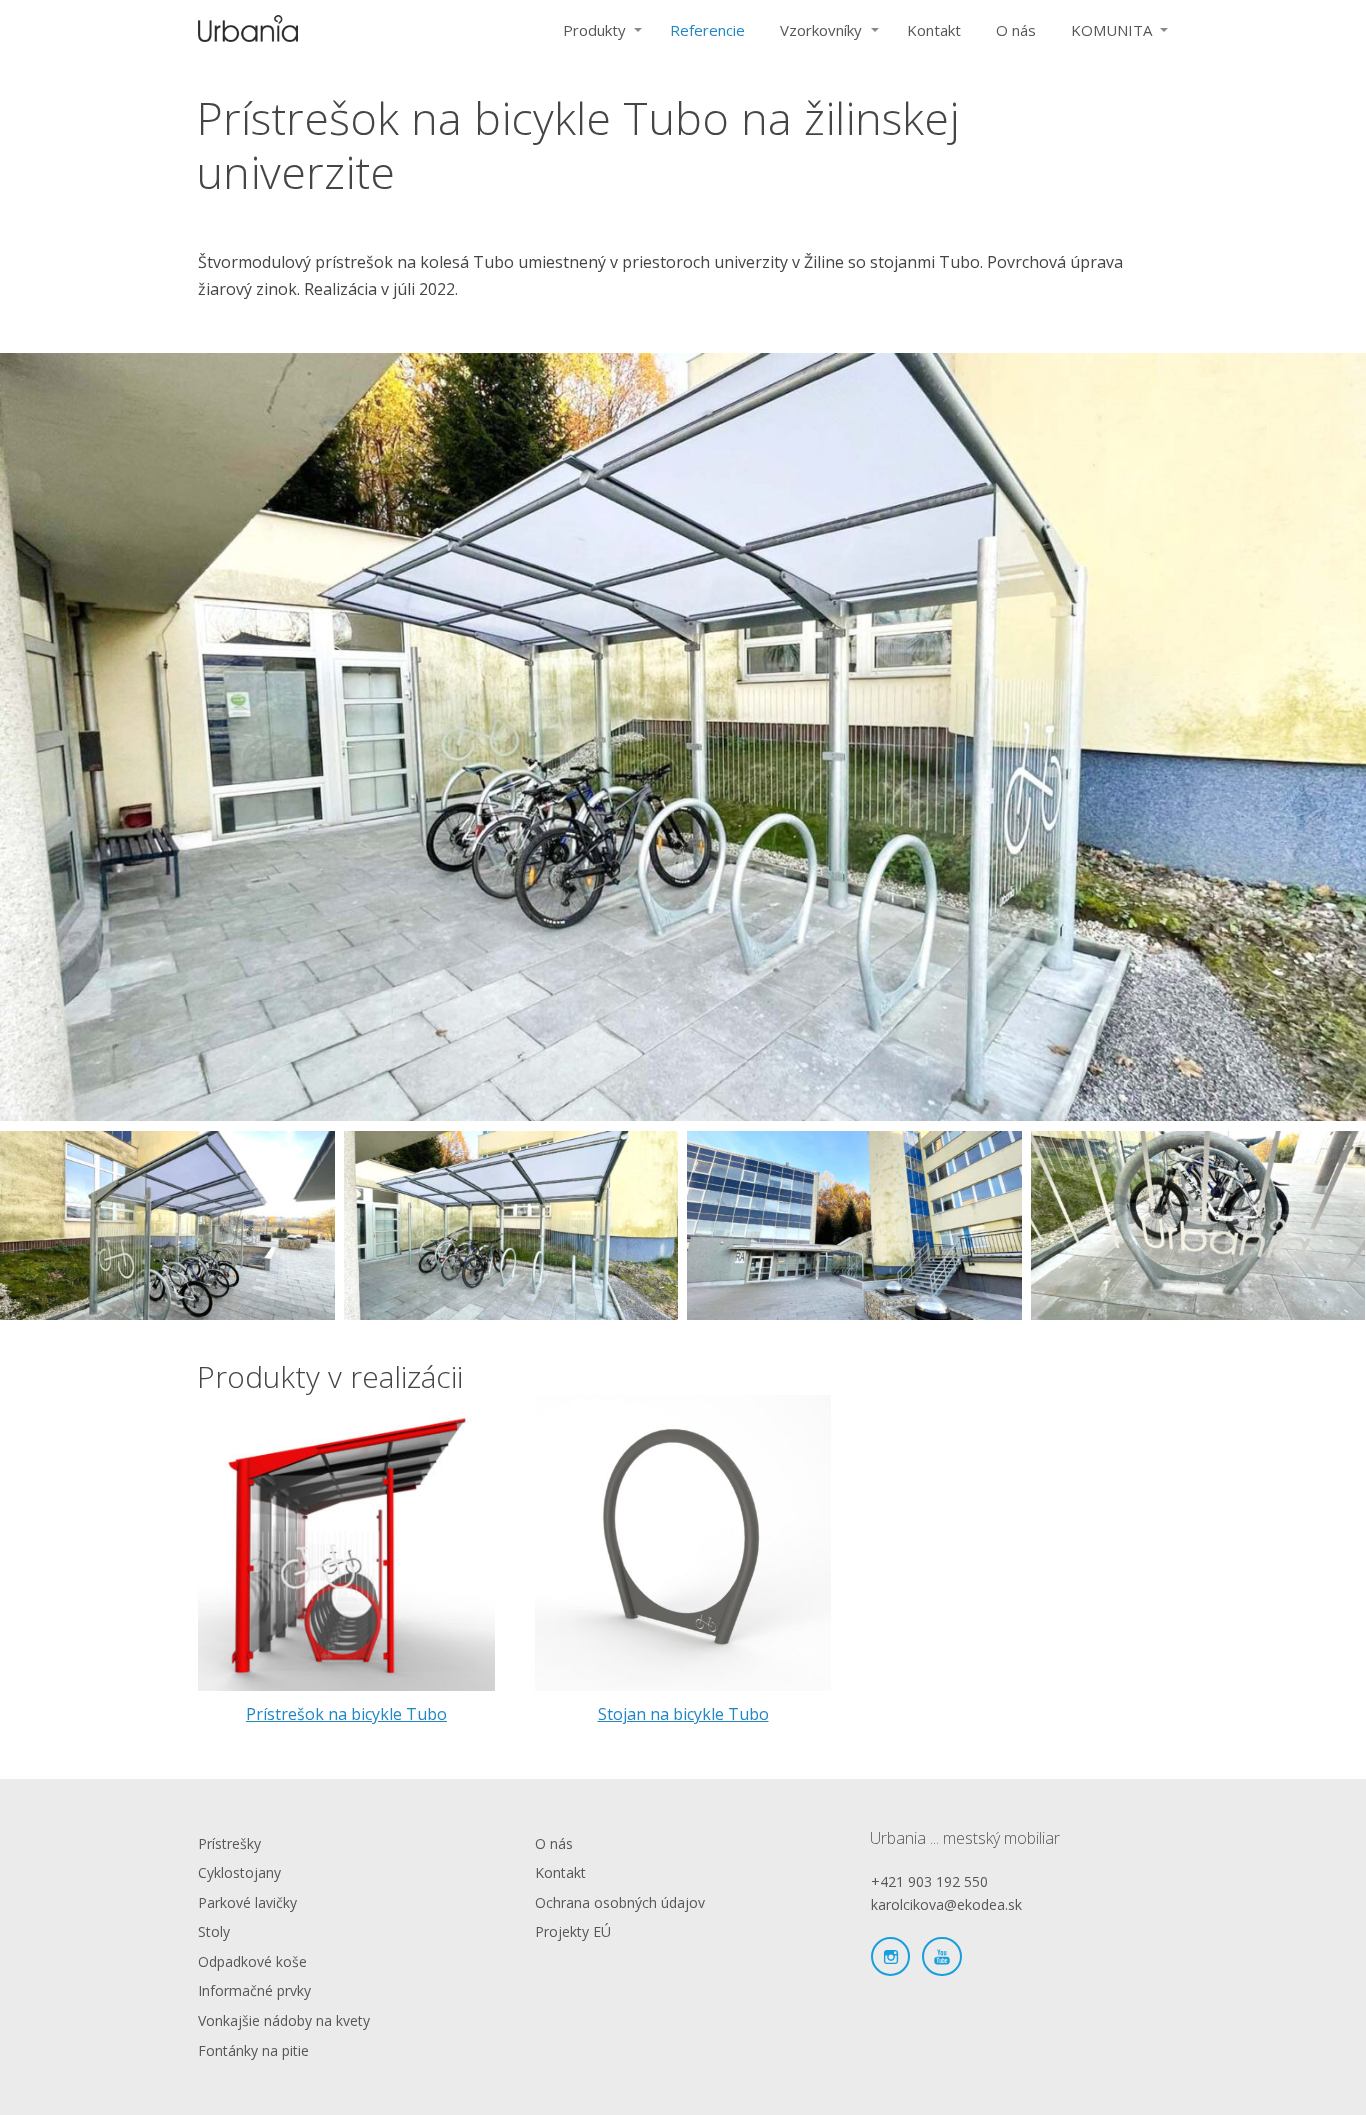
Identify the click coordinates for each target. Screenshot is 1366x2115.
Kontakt (934, 30)
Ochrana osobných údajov (620, 1902)
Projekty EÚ (573, 1931)
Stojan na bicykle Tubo (683, 1714)
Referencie (707, 30)
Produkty (594, 30)
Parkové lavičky (247, 1902)
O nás (1016, 30)
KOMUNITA (1111, 30)
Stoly (214, 1931)
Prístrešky (229, 1843)
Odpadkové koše (252, 1961)
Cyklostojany (239, 1872)
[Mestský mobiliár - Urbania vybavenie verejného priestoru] (248, 30)
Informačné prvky (254, 1990)
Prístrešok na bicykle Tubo (346, 1714)
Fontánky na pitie (253, 2050)
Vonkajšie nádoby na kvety (284, 2020)
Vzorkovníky (821, 30)
